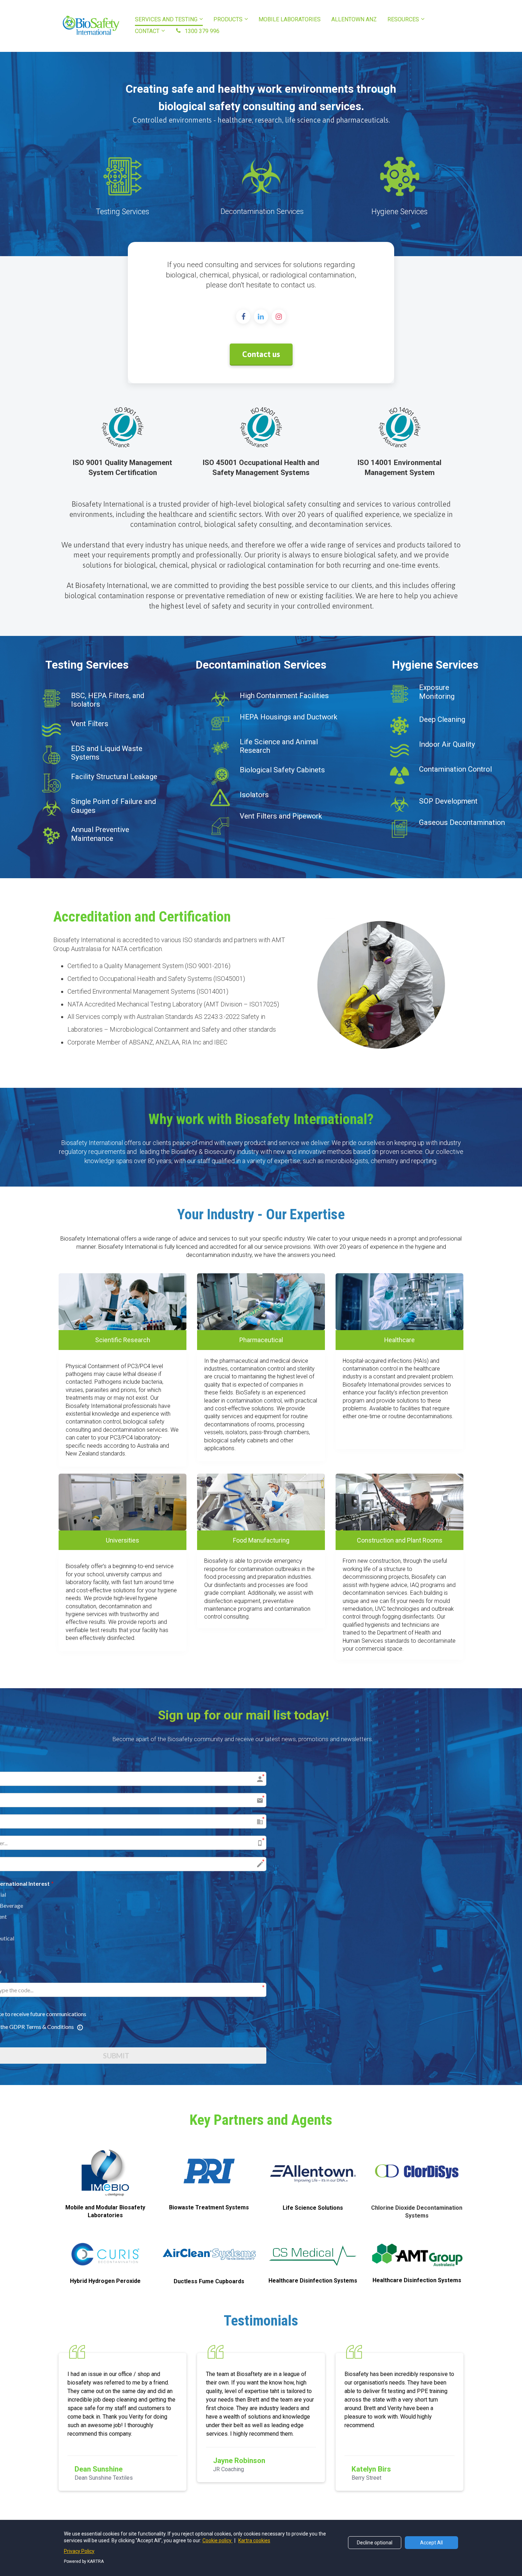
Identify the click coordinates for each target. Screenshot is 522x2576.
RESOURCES (403, 19)
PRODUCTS (228, 19)
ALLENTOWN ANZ (354, 19)
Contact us (261, 354)
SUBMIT (244, 2056)
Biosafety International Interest (135, 1883)
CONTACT (147, 31)
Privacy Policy (79, 2551)
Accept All (431, 2543)
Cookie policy (217, 2540)
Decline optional (375, 2543)
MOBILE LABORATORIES (290, 19)
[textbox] (261, 1405)
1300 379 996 (202, 31)
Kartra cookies (254, 2540)
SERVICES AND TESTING (166, 19)
